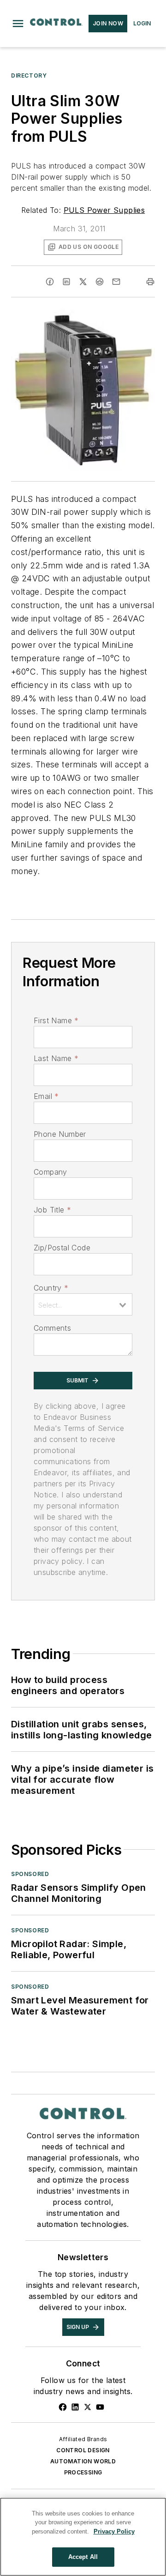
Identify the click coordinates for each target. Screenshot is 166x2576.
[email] (116, 282)
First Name (56, 1020)
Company (50, 1172)
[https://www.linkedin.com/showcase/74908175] (75, 2407)
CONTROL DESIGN (83, 2450)
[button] (18, 24)
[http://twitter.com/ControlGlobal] (88, 2407)
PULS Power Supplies (104, 210)
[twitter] (83, 282)
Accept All (83, 2557)
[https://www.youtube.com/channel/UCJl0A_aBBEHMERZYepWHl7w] (100, 2407)
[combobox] (83, 1304)
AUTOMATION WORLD (83, 2461)
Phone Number (60, 1134)
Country (51, 1288)
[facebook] (50, 282)
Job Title (52, 1210)
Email (46, 1096)
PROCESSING (83, 2472)
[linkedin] (66, 282)
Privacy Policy (114, 2531)
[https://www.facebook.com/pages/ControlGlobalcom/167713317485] (63, 2407)
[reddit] (100, 282)
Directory (29, 75)
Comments (52, 1328)
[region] (83, 2537)
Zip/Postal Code (62, 1248)
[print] (150, 282)
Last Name (56, 1058)
